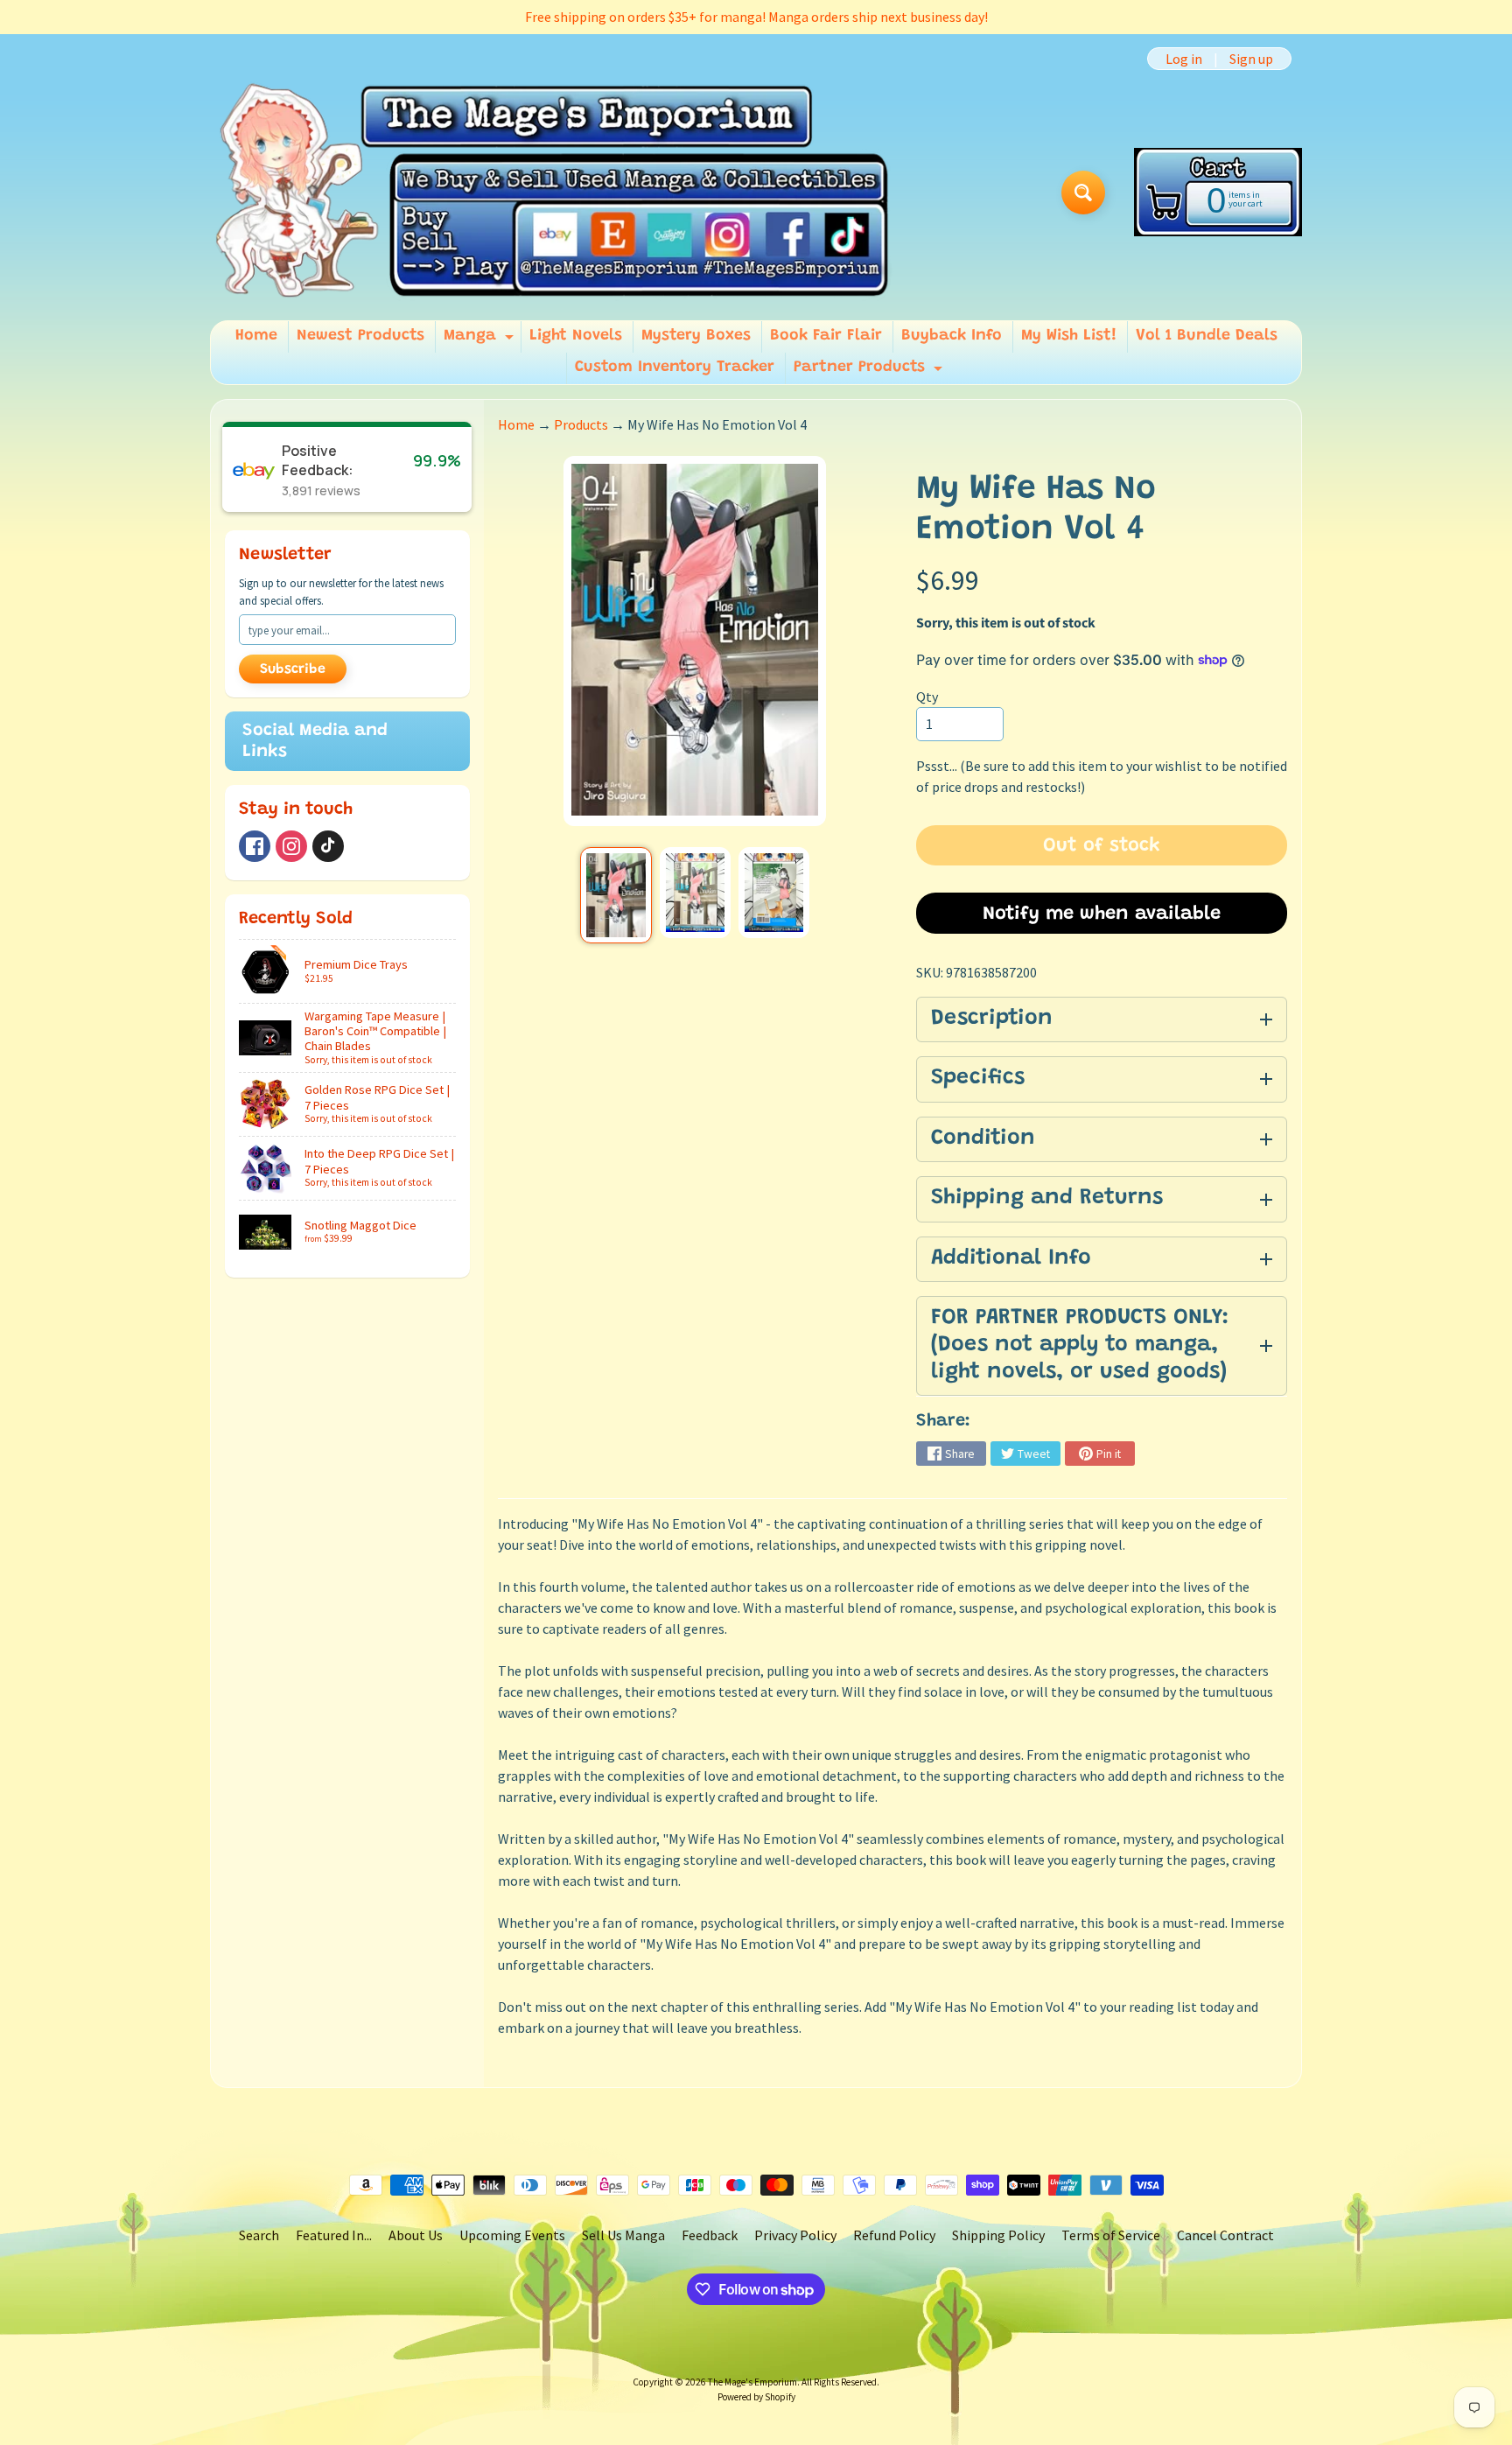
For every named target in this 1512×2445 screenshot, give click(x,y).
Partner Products (870, 372)
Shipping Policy (998, 2235)
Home (256, 336)
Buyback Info (952, 336)
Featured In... (334, 2235)
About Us (416, 2235)
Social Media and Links (315, 741)
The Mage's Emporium (752, 2382)
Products (581, 424)
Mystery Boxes (696, 336)
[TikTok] (328, 846)
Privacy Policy (795, 2235)
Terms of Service (1111, 2235)
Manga (481, 340)
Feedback (710, 2235)
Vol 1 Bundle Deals (1207, 336)
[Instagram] (291, 846)
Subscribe (293, 669)
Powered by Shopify (756, 2397)
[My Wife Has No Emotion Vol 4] (616, 895)
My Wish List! (1069, 336)
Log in (1184, 59)
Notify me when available (1102, 914)
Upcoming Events (512, 2235)
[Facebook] (255, 846)
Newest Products (360, 336)
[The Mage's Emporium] (553, 192)
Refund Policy (894, 2235)
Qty (927, 697)
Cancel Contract (1225, 2235)
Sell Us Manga (623, 2235)
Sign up (1251, 59)
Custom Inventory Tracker (675, 368)
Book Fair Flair (826, 336)
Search (259, 2235)
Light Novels (576, 336)
